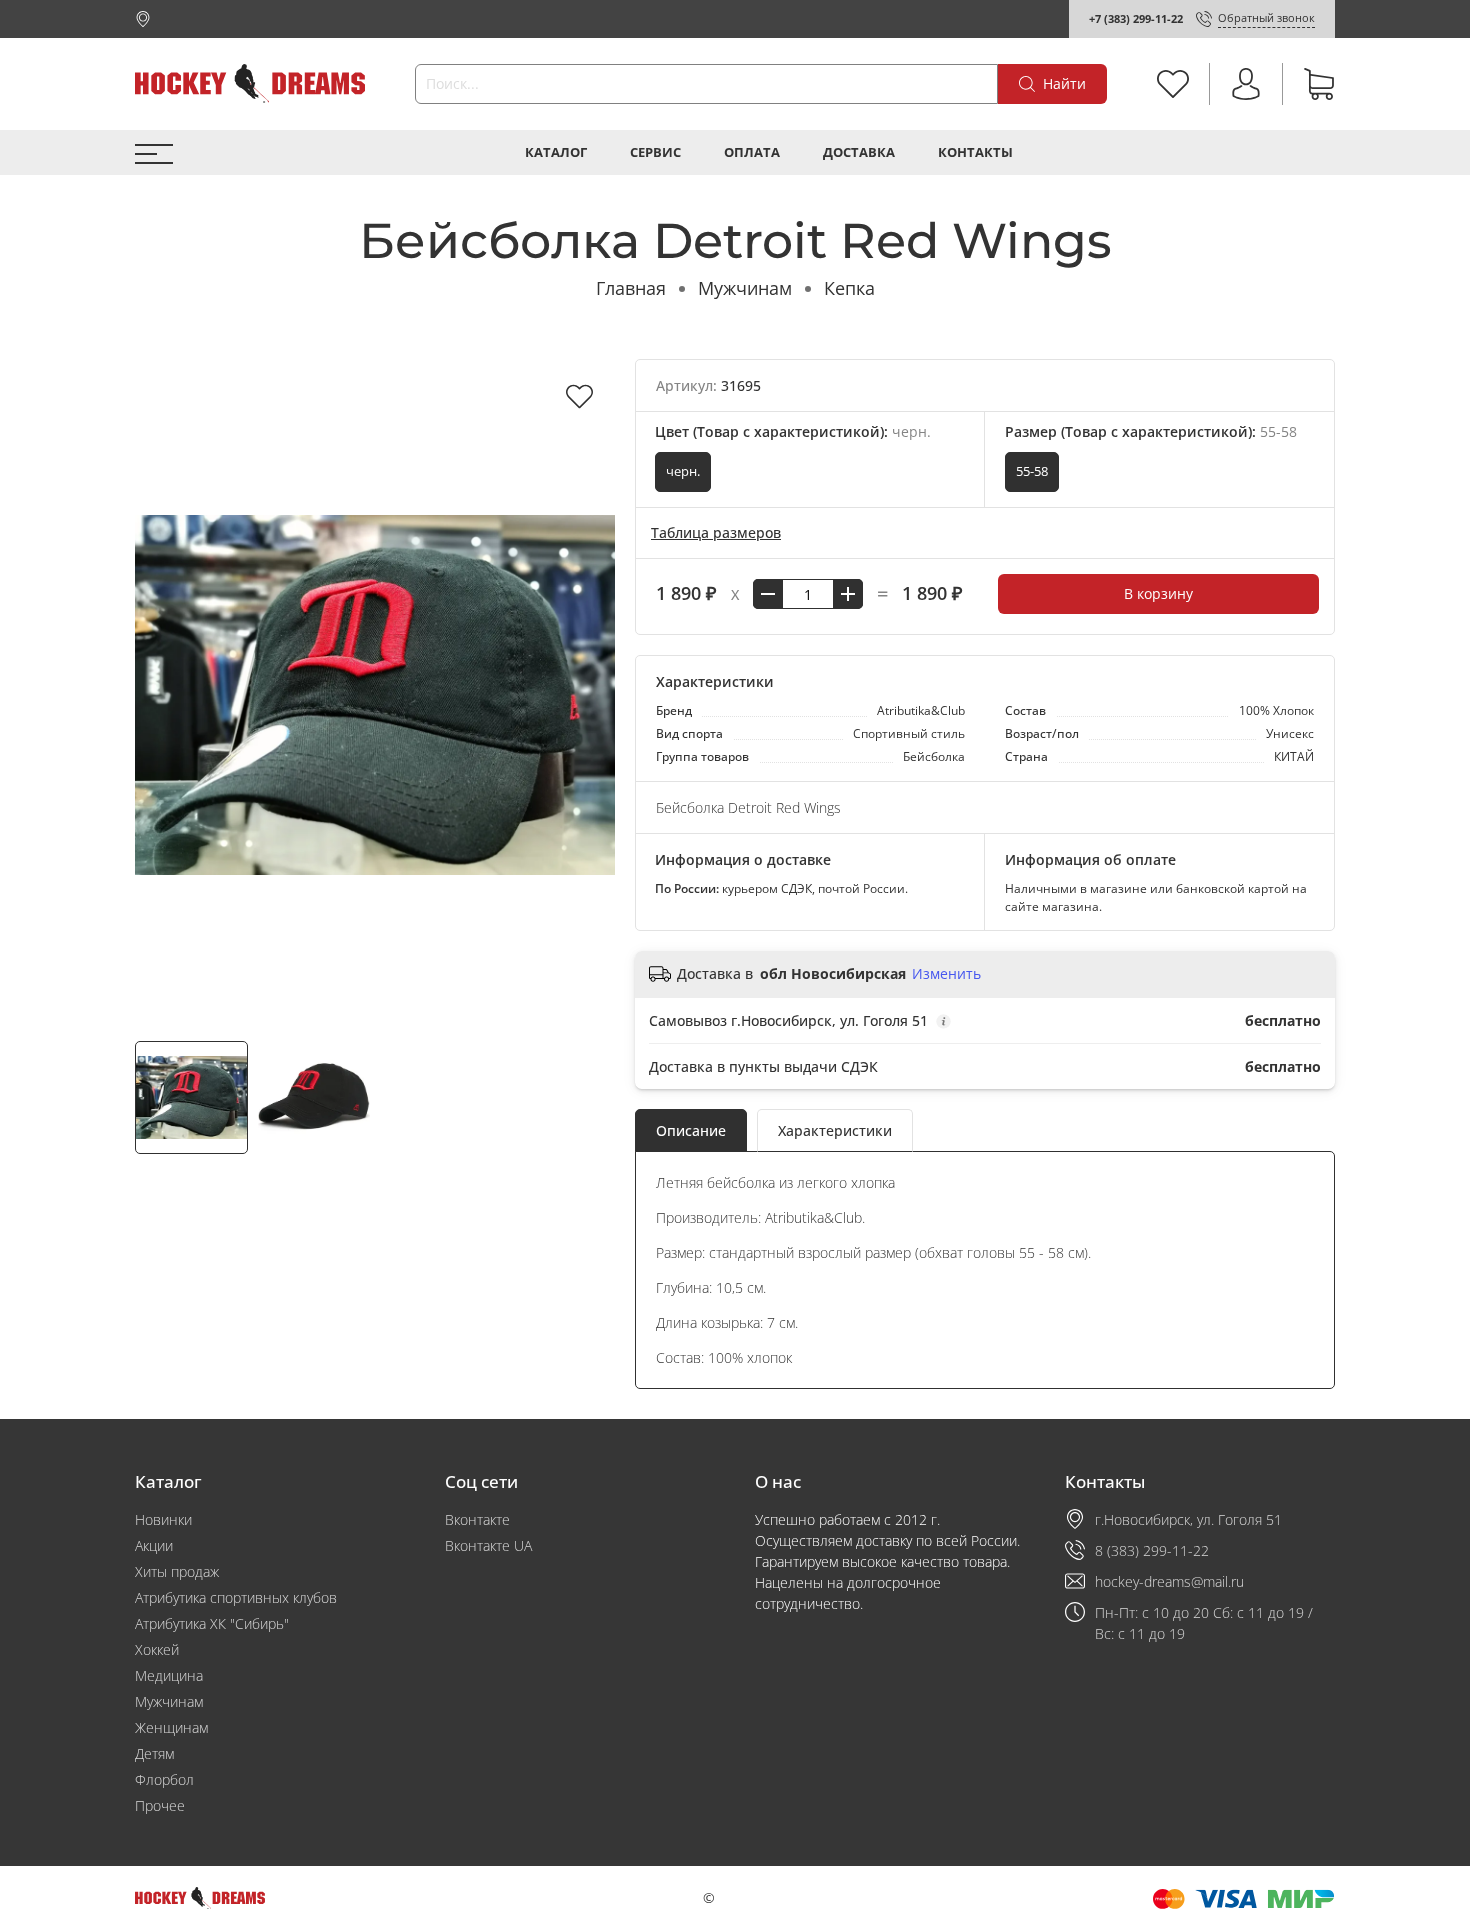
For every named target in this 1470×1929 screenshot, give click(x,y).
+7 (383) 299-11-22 (1136, 18)
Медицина (169, 1675)
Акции (154, 1545)
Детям (154, 1753)
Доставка (859, 152)
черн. (683, 471)
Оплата (752, 152)
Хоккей (157, 1649)
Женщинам (171, 1727)
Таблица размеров (716, 532)
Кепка (849, 288)
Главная (631, 288)
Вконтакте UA (488, 1545)
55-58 (1032, 471)
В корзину (1158, 593)
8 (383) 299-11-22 (1152, 1550)
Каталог (556, 152)
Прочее (160, 1805)
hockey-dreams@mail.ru (1169, 1581)
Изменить (946, 974)
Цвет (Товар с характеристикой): (793, 431)
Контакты (975, 152)
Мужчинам (745, 288)
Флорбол (164, 1779)
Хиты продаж (177, 1571)
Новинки (163, 1519)
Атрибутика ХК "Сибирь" (212, 1623)
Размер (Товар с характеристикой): (1151, 431)
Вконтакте (477, 1519)
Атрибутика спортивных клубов (236, 1597)
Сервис (655, 152)
